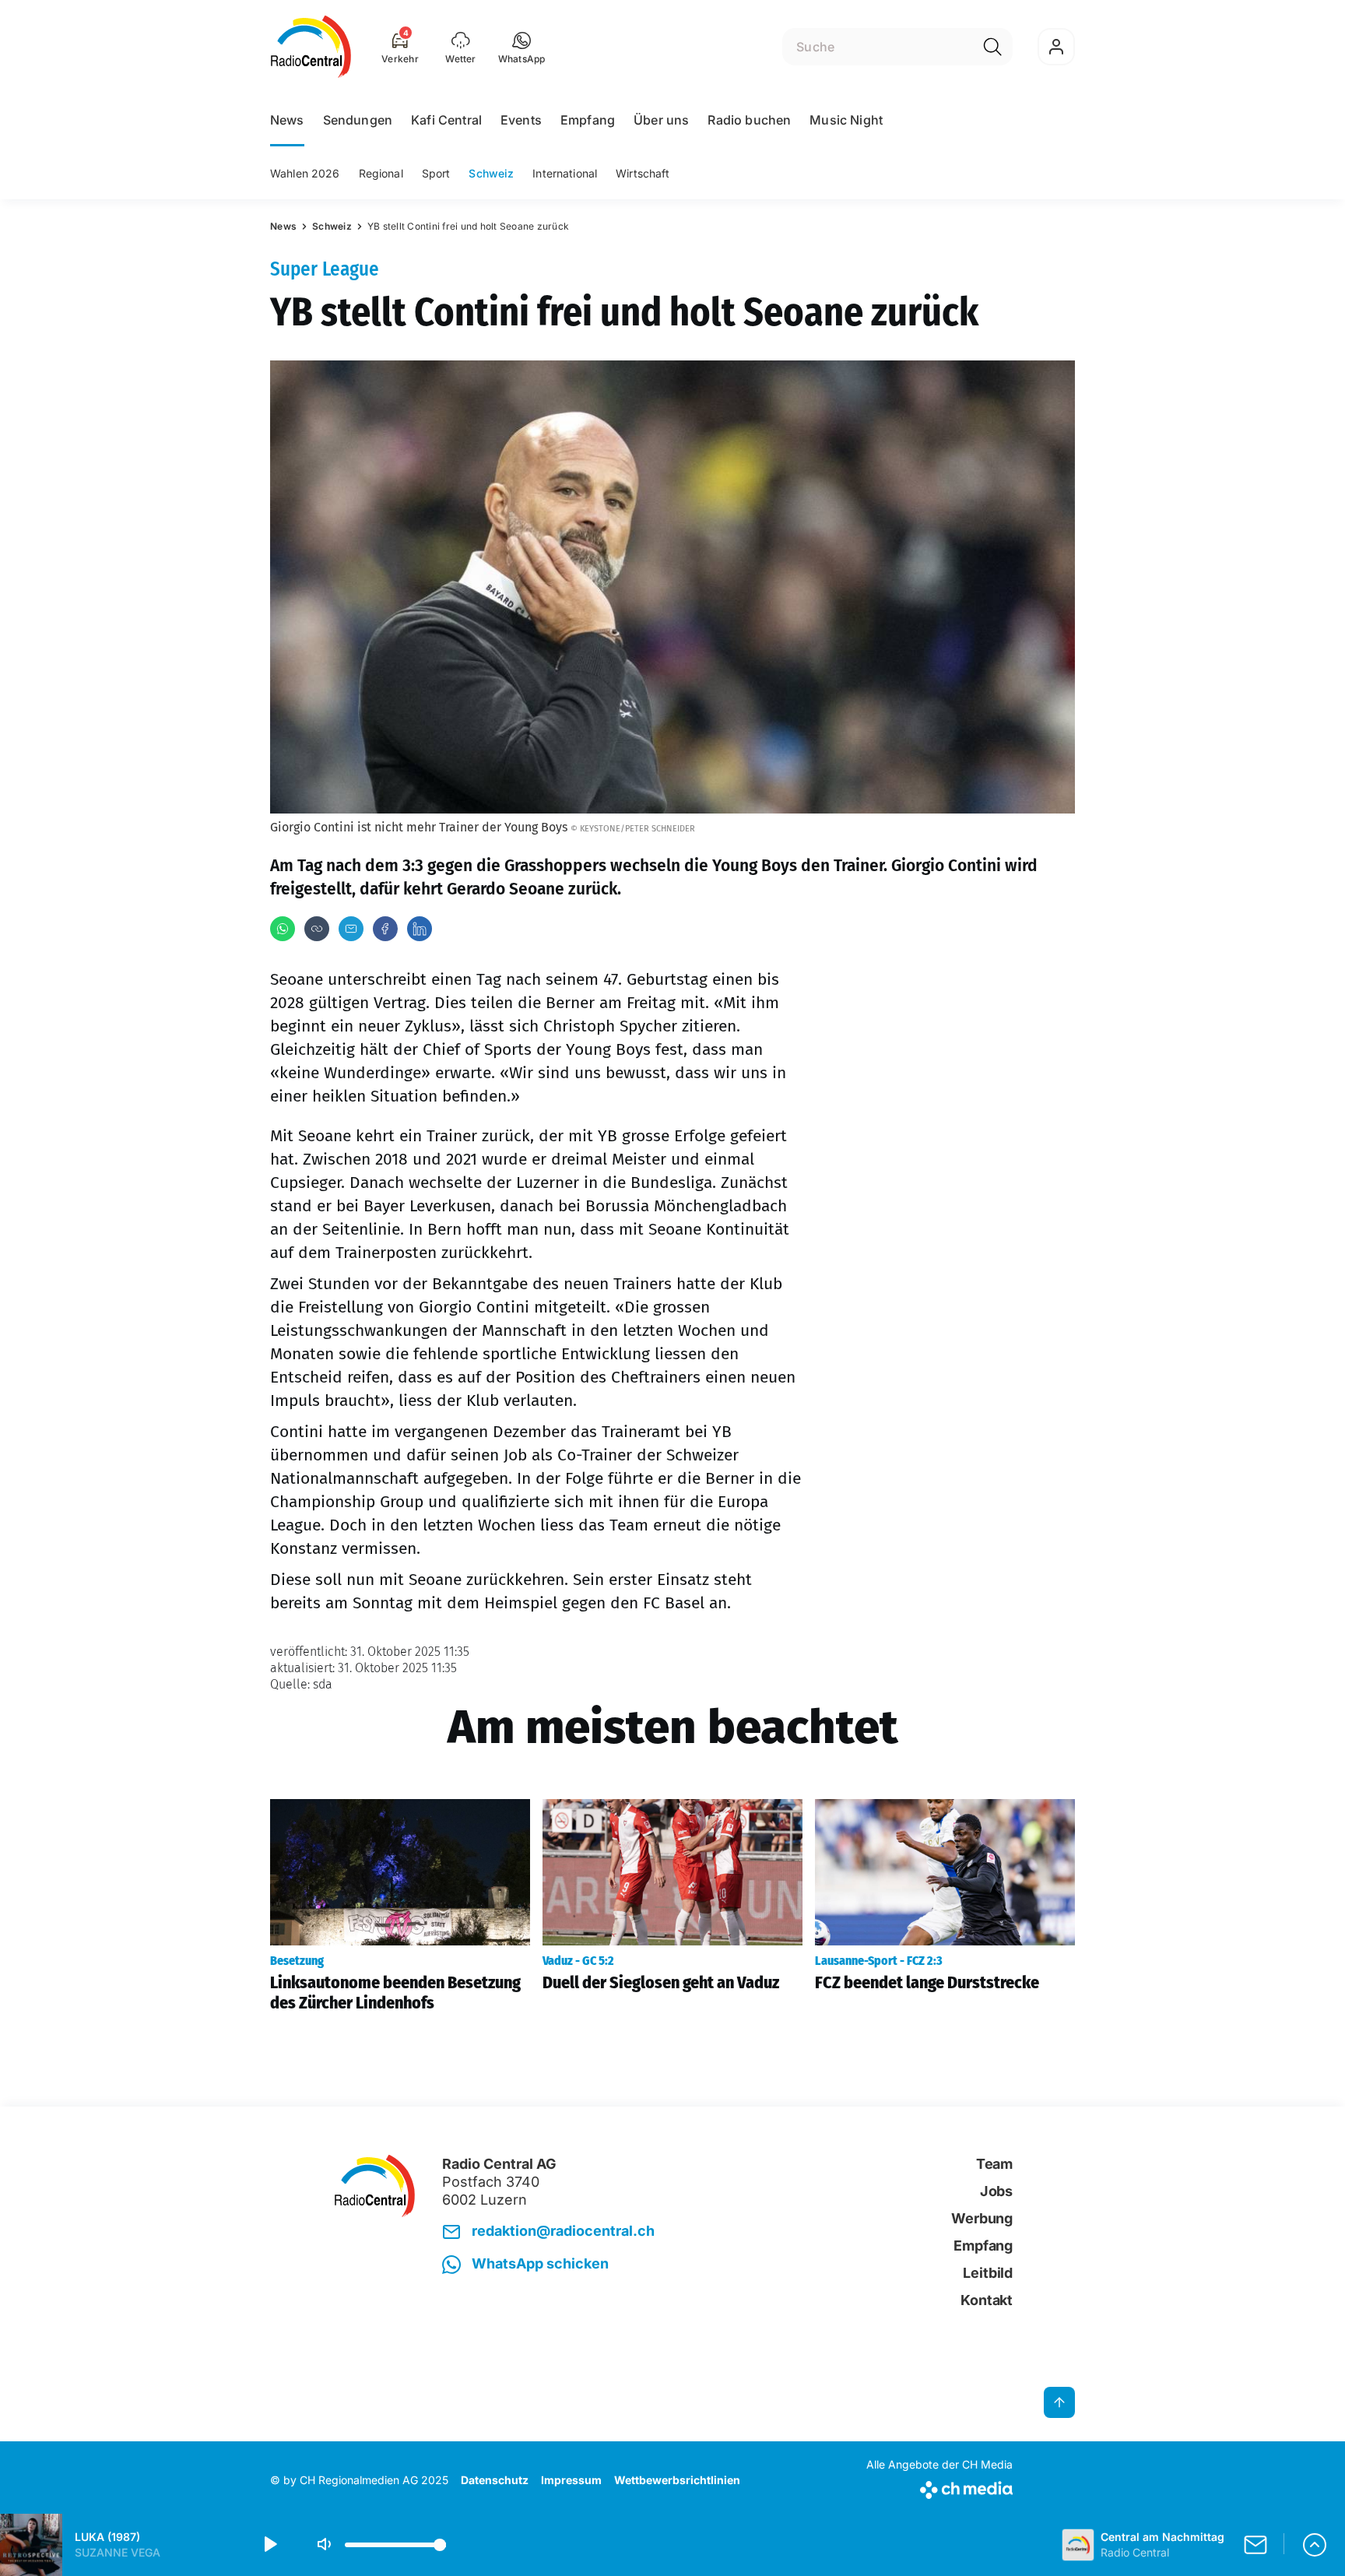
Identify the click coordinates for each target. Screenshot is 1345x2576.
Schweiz (491, 173)
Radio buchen (749, 120)
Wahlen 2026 (305, 173)
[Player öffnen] (1315, 2545)
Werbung (982, 2218)
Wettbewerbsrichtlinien (677, 2480)
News (287, 120)
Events (521, 120)
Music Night (846, 120)
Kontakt (987, 2300)
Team (994, 2164)
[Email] (351, 929)
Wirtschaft (643, 173)
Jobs (996, 2191)
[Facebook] (385, 929)
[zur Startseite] (311, 47)
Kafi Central (446, 120)
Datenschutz (495, 2480)
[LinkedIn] (420, 929)
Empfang (588, 120)
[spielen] (269, 2545)
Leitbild (988, 2273)
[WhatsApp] (283, 929)
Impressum (571, 2480)
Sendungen (358, 120)
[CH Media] (939, 2487)
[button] (522, 47)
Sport (436, 173)
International (565, 173)
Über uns (661, 120)
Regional (381, 173)
